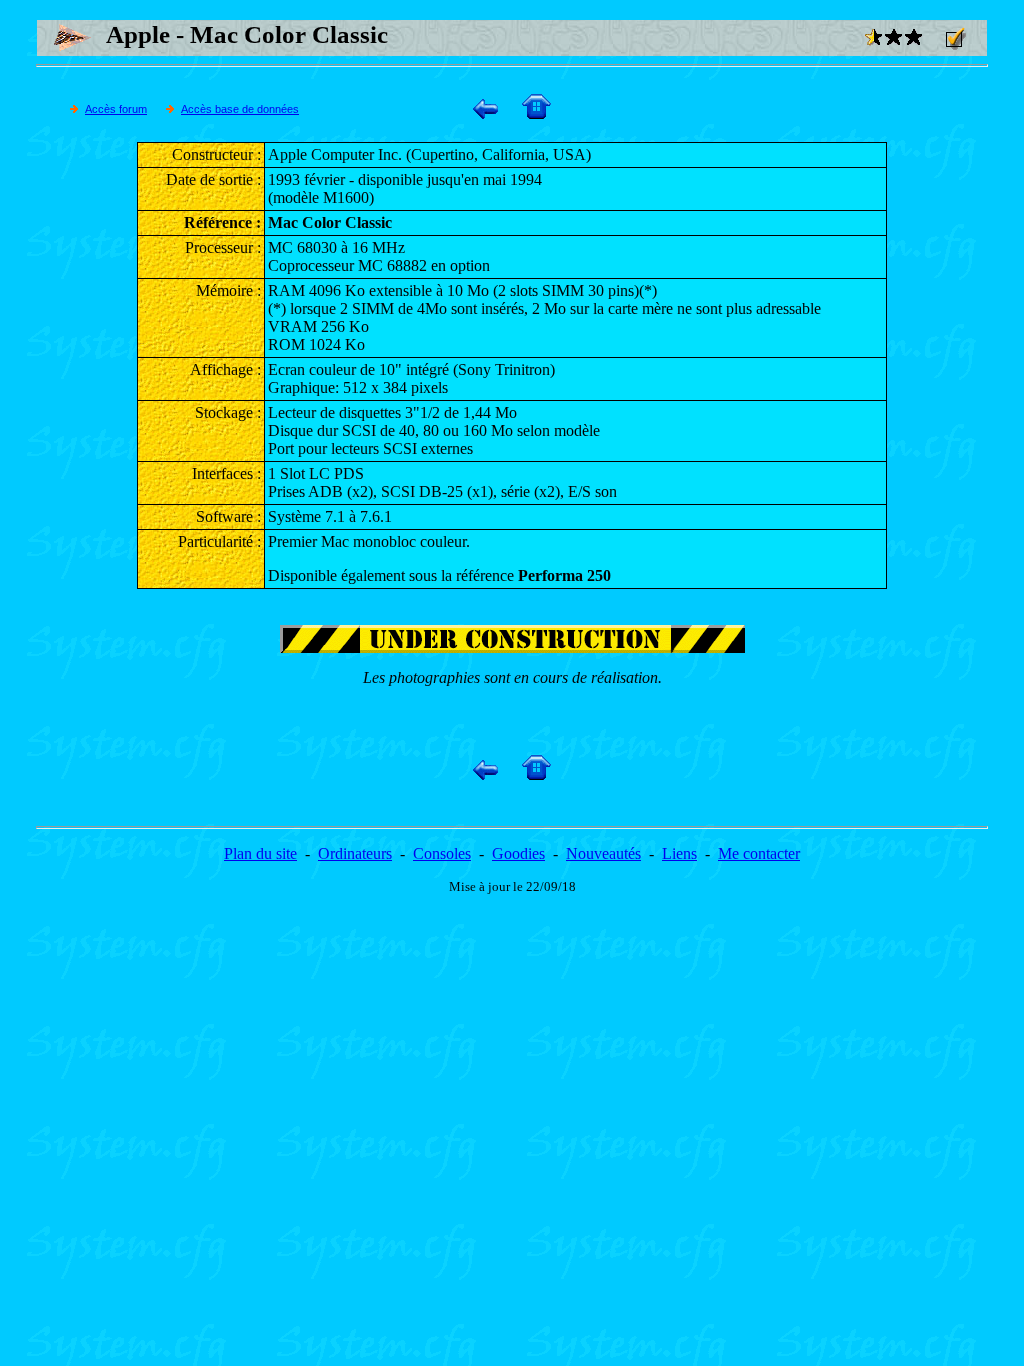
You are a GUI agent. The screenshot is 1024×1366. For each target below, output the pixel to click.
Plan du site (260, 853)
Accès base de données (240, 109)
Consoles (442, 853)
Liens (679, 853)
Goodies (518, 853)
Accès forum (116, 109)
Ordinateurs (355, 853)
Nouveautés (603, 853)
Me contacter (759, 853)
